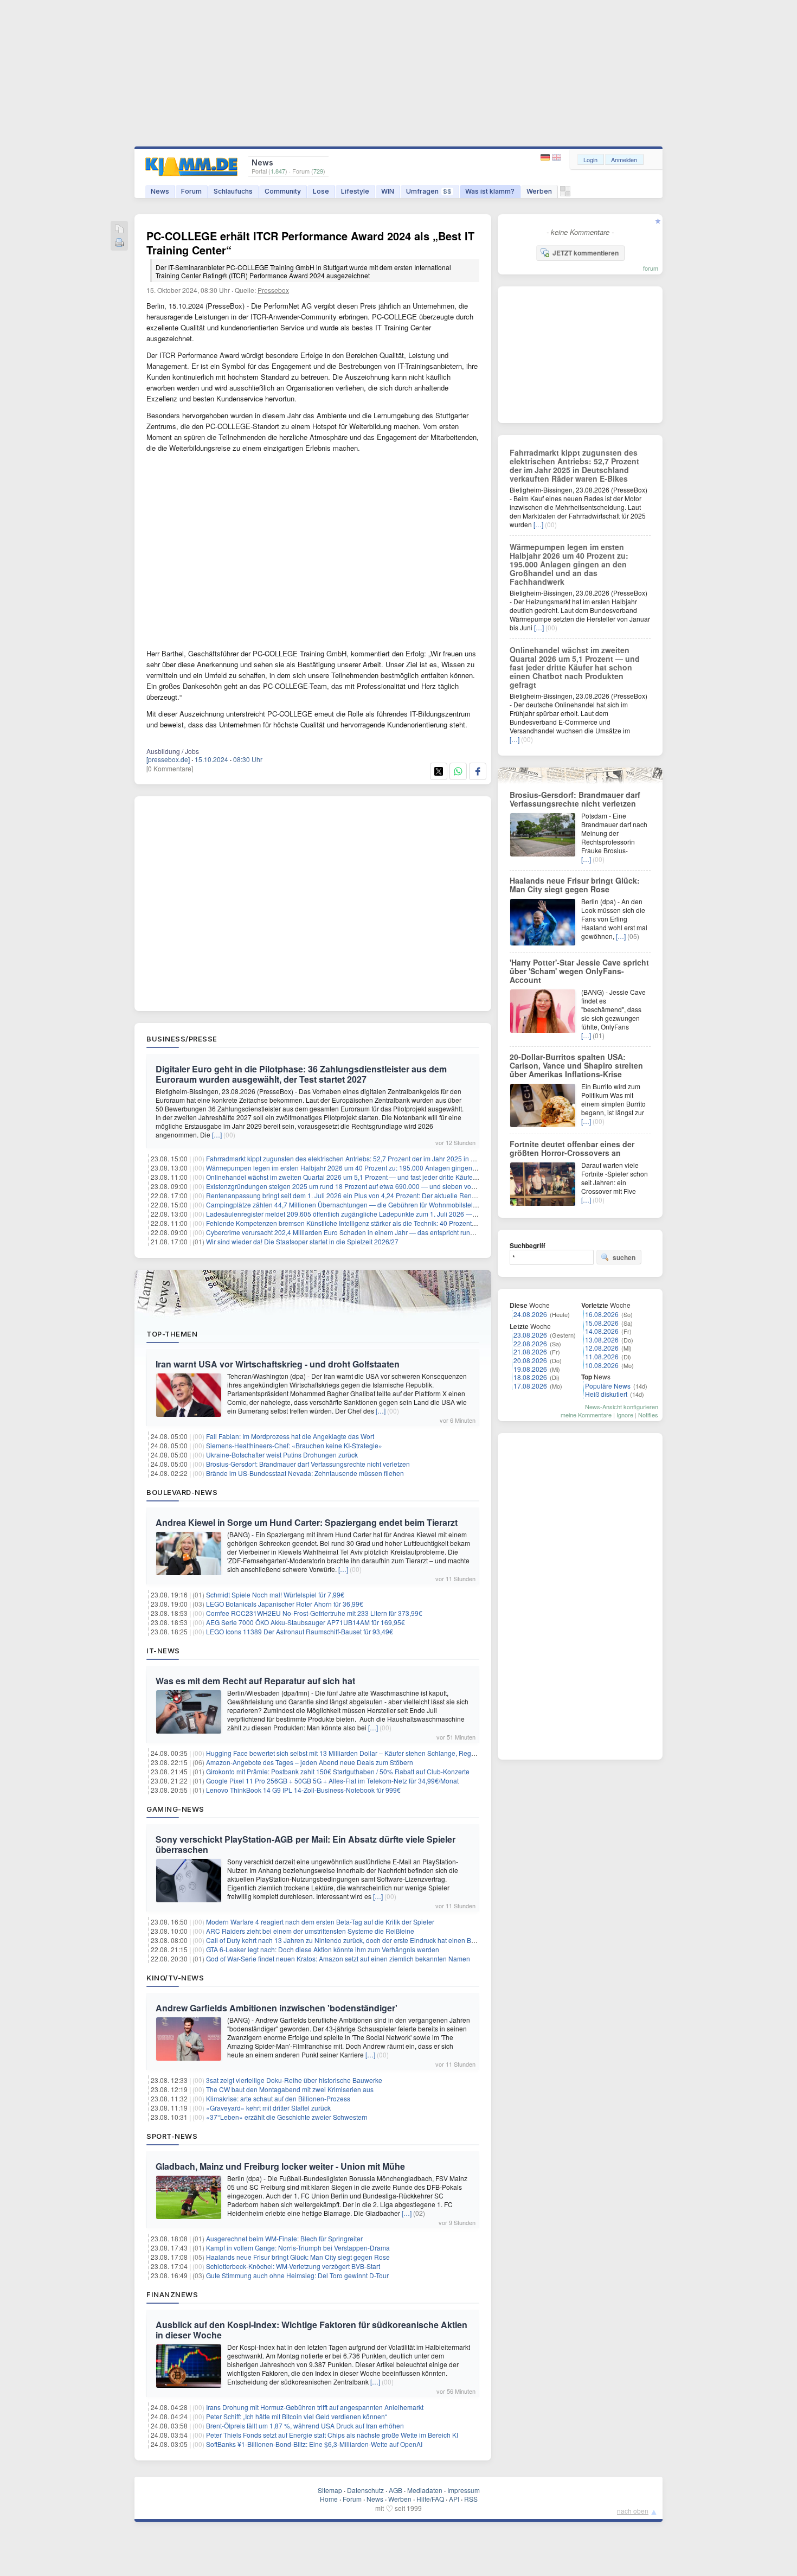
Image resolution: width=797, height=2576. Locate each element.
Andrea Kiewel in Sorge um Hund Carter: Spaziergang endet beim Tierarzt (307, 1522)
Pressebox (273, 290)
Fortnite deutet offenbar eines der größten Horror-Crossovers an (572, 1148)
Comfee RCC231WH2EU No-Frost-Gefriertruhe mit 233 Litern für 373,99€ (314, 1613)
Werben (539, 191)
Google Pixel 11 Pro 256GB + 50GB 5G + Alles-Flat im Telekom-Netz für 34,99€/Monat (332, 1781)
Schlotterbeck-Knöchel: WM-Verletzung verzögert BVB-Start (293, 2266)
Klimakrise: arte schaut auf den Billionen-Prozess (278, 2098)
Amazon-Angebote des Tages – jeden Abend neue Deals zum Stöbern (310, 1762)
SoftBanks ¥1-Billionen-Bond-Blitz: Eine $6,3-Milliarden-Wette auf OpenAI (314, 2444)
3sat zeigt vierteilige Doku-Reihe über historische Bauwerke (294, 2080)
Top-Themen (172, 1334)
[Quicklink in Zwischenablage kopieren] (119, 230)
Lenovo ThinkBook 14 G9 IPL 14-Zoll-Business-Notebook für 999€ (303, 1790)
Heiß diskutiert (606, 1394)
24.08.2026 (530, 1314)
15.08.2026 (602, 1323)
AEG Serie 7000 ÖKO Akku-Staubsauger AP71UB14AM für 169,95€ (306, 1622)
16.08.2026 (602, 1314)
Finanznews (172, 2294)
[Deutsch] (546, 158)
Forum (191, 191)
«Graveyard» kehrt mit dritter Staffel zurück (268, 2108)
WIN (388, 191)
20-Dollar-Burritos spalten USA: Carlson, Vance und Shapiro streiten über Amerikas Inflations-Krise (576, 1065)
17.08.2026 (530, 1386)
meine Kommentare (586, 1415)
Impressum (464, 2490)
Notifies (648, 1415)
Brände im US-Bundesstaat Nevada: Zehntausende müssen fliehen (305, 1473)
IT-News (163, 1651)
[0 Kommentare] (170, 768)
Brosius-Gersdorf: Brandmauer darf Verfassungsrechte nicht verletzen (308, 1464)
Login (590, 159)
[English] (557, 158)
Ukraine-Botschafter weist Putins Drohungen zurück (282, 1455)
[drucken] (119, 243)
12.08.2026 (602, 1348)
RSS (471, 2499)
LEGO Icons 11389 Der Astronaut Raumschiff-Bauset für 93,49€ (300, 1631)
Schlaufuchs (233, 191)
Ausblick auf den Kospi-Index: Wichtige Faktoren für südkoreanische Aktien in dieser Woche (311, 2330)
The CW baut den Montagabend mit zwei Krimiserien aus (290, 2089)
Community (283, 191)
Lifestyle (355, 191)
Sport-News (172, 2136)
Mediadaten (425, 2490)
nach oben (633, 2511)
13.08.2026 (602, 1340)
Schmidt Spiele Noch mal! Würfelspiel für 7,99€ (275, 1594)
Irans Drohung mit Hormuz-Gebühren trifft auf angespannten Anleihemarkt (315, 2407)
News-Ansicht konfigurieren (622, 1407)
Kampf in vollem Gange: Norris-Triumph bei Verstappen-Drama (298, 2248)
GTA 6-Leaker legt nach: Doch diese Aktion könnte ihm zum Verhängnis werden (323, 1949)
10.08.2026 (602, 1365)
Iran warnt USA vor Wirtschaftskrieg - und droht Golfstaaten (278, 1364)
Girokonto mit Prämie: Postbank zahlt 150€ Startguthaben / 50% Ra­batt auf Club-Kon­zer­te (338, 1771)
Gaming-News (175, 1809)
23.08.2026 (530, 1335)
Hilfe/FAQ (430, 2499)
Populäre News (608, 1386)
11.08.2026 (602, 1356)
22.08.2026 (530, 1343)
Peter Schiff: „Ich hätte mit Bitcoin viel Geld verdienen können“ (297, 2416)
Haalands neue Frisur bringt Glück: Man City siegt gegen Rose (298, 2257)
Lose (321, 191)
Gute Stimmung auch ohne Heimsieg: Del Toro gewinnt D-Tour (297, 2275)
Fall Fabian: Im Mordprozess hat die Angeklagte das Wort (290, 1436)
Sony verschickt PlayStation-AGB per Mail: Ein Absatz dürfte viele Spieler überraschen (306, 1844)
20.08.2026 (530, 1360)
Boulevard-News (182, 1492)
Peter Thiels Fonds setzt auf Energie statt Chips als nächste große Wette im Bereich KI (332, 2435)
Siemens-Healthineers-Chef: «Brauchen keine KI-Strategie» (294, 1445)
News (160, 191)
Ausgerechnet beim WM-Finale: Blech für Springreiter (284, 2238)
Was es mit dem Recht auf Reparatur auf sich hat (255, 1681)
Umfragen (429, 191)
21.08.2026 (530, 1351)
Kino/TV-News (175, 1978)
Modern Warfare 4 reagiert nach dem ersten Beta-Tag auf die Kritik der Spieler (320, 1922)
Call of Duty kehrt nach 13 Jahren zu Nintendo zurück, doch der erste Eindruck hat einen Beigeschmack (358, 1940)
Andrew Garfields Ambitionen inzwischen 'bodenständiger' (277, 2008)
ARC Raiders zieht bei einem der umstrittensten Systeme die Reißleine (310, 1931)
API (454, 2499)
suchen (624, 1257)
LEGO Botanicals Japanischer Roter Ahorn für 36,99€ (285, 1604)
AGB (396, 2490)
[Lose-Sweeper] (565, 194)
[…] (217, 1134)
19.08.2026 (530, 1369)
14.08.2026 (602, 1331)
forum (651, 268)
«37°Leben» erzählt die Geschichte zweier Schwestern (287, 2117)
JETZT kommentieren (586, 253)
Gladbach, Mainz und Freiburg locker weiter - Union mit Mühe (280, 2166)
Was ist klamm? (490, 191)
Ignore (625, 1415)
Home (329, 2499)
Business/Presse (182, 1039)
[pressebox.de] (168, 759)
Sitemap (330, 2490)
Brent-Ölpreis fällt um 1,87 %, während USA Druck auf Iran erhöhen (305, 2425)
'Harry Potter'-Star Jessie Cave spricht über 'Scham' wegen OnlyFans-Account (579, 971)
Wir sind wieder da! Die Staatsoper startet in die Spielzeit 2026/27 (302, 1241)
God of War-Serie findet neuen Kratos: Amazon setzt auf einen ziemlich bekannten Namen (338, 1958)
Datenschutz (365, 2490)
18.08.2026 (530, 1377)
